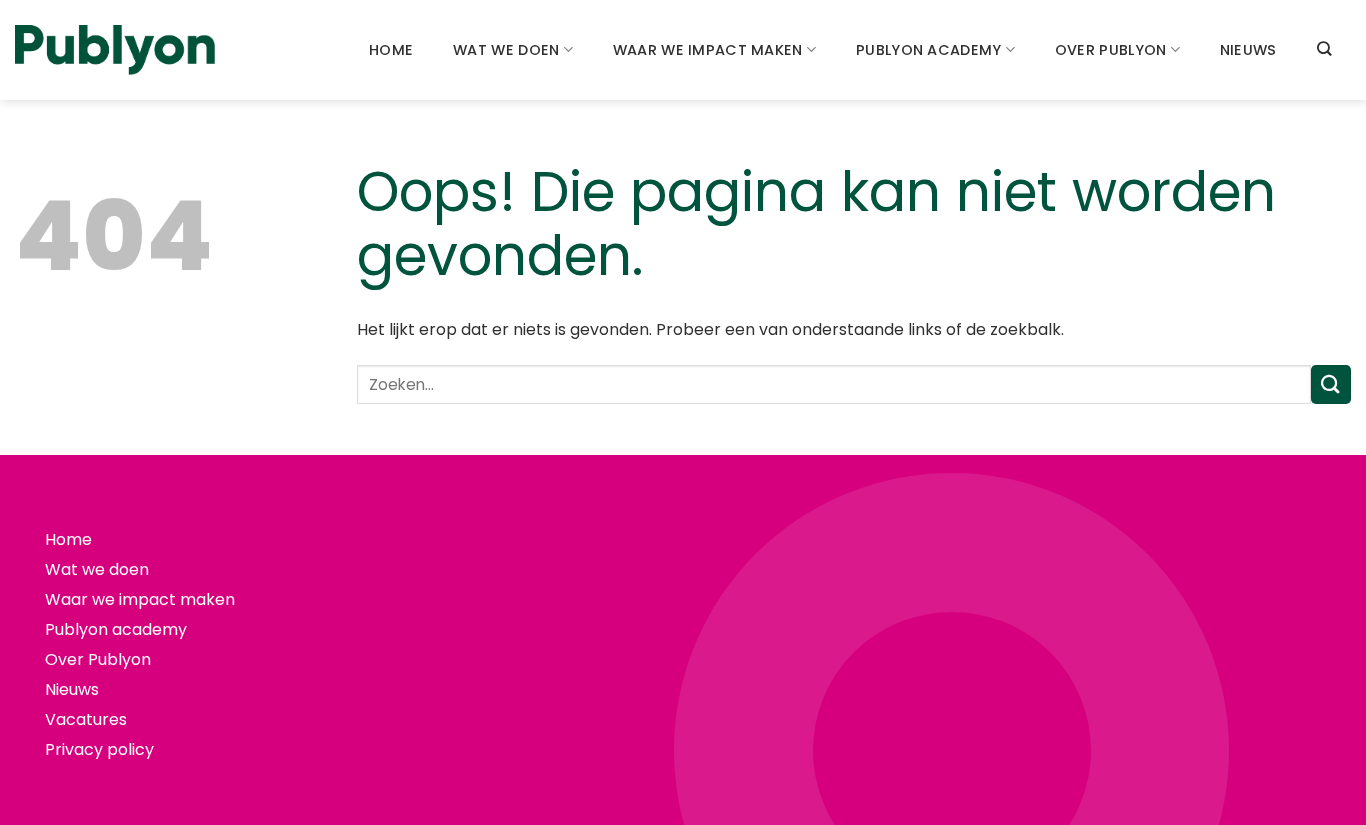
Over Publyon (1110, 50)
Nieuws (1248, 50)
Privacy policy (99, 749)
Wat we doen (506, 50)
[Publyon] (115, 50)
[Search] (1324, 48)
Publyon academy (928, 50)
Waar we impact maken (708, 50)
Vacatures (86, 719)
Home (391, 50)
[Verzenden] (1331, 384)
